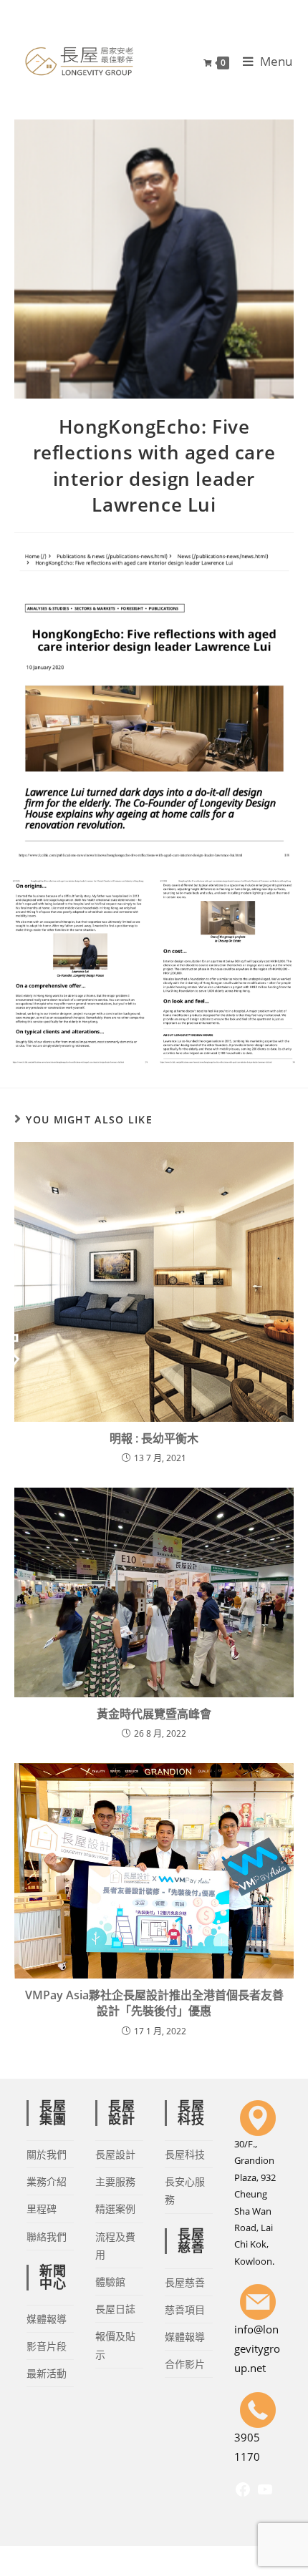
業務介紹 (47, 2181)
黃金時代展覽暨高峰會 (154, 1714)
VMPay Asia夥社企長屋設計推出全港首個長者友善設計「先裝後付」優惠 (154, 2003)
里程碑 (42, 2209)
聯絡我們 (47, 2236)
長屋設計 (115, 2154)
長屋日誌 (115, 2309)
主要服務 (115, 2181)
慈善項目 (185, 2309)
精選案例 (115, 2209)
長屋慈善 (185, 2282)
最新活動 (47, 2373)
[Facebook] (243, 2494)
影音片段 (47, 2346)
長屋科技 (185, 2154)
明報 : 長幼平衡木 (154, 1438)
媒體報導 (47, 2319)
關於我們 (47, 2154)
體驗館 (110, 2282)
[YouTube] (265, 2494)
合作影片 (185, 2364)
